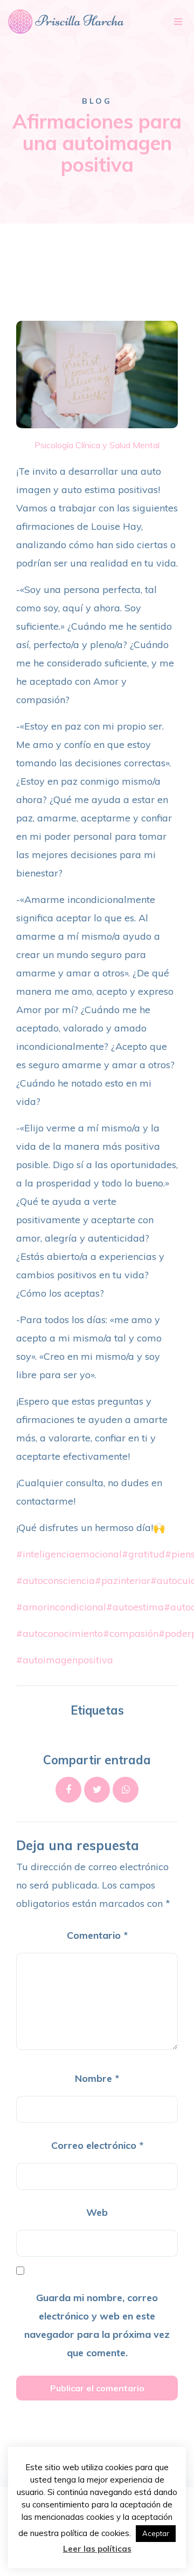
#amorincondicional (61, 1607)
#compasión (131, 1633)
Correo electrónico (97, 2145)
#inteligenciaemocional (69, 1554)
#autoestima (135, 1607)
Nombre (97, 2078)
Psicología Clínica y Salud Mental (97, 445)
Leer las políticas (97, 2549)
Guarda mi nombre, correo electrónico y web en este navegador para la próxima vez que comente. (97, 2325)
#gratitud (143, 1554)
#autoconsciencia (56, 1580)
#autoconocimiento (60, 1633)
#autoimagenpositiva (65, 1660)
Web (97, 2212)
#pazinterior (123, 1580)
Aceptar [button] (156, 2533)
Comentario (97, 1935)
